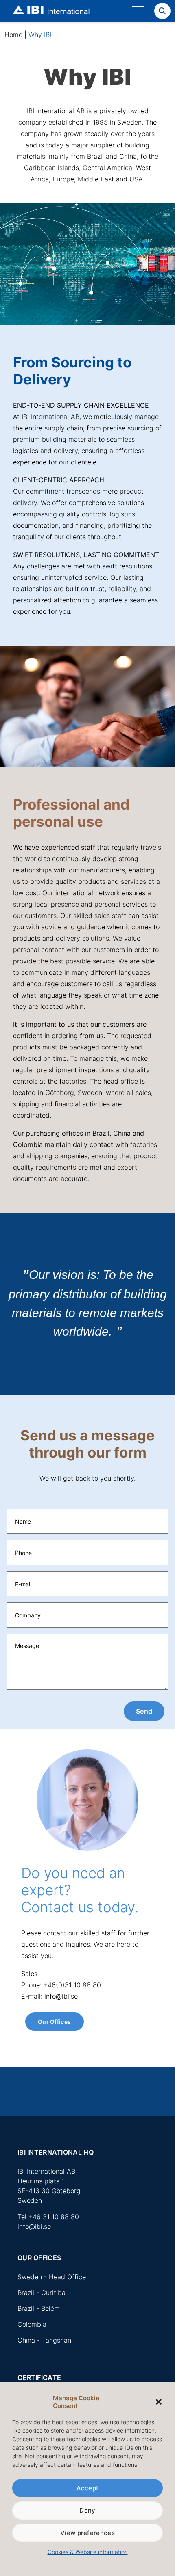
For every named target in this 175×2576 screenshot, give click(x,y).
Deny (87, 2510)
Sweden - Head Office (52, 2277)
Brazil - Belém (39, 2308)
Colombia (32, 2324)
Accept (88, 2488)
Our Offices (54, 2022)
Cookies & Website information (88, 2552)
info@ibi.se (34, 2226)
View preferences (87, 2533)
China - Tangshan (44, 2340)
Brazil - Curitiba (42, 2293)
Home (13, 35)
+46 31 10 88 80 (54, 2217)
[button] (159, 2402)
